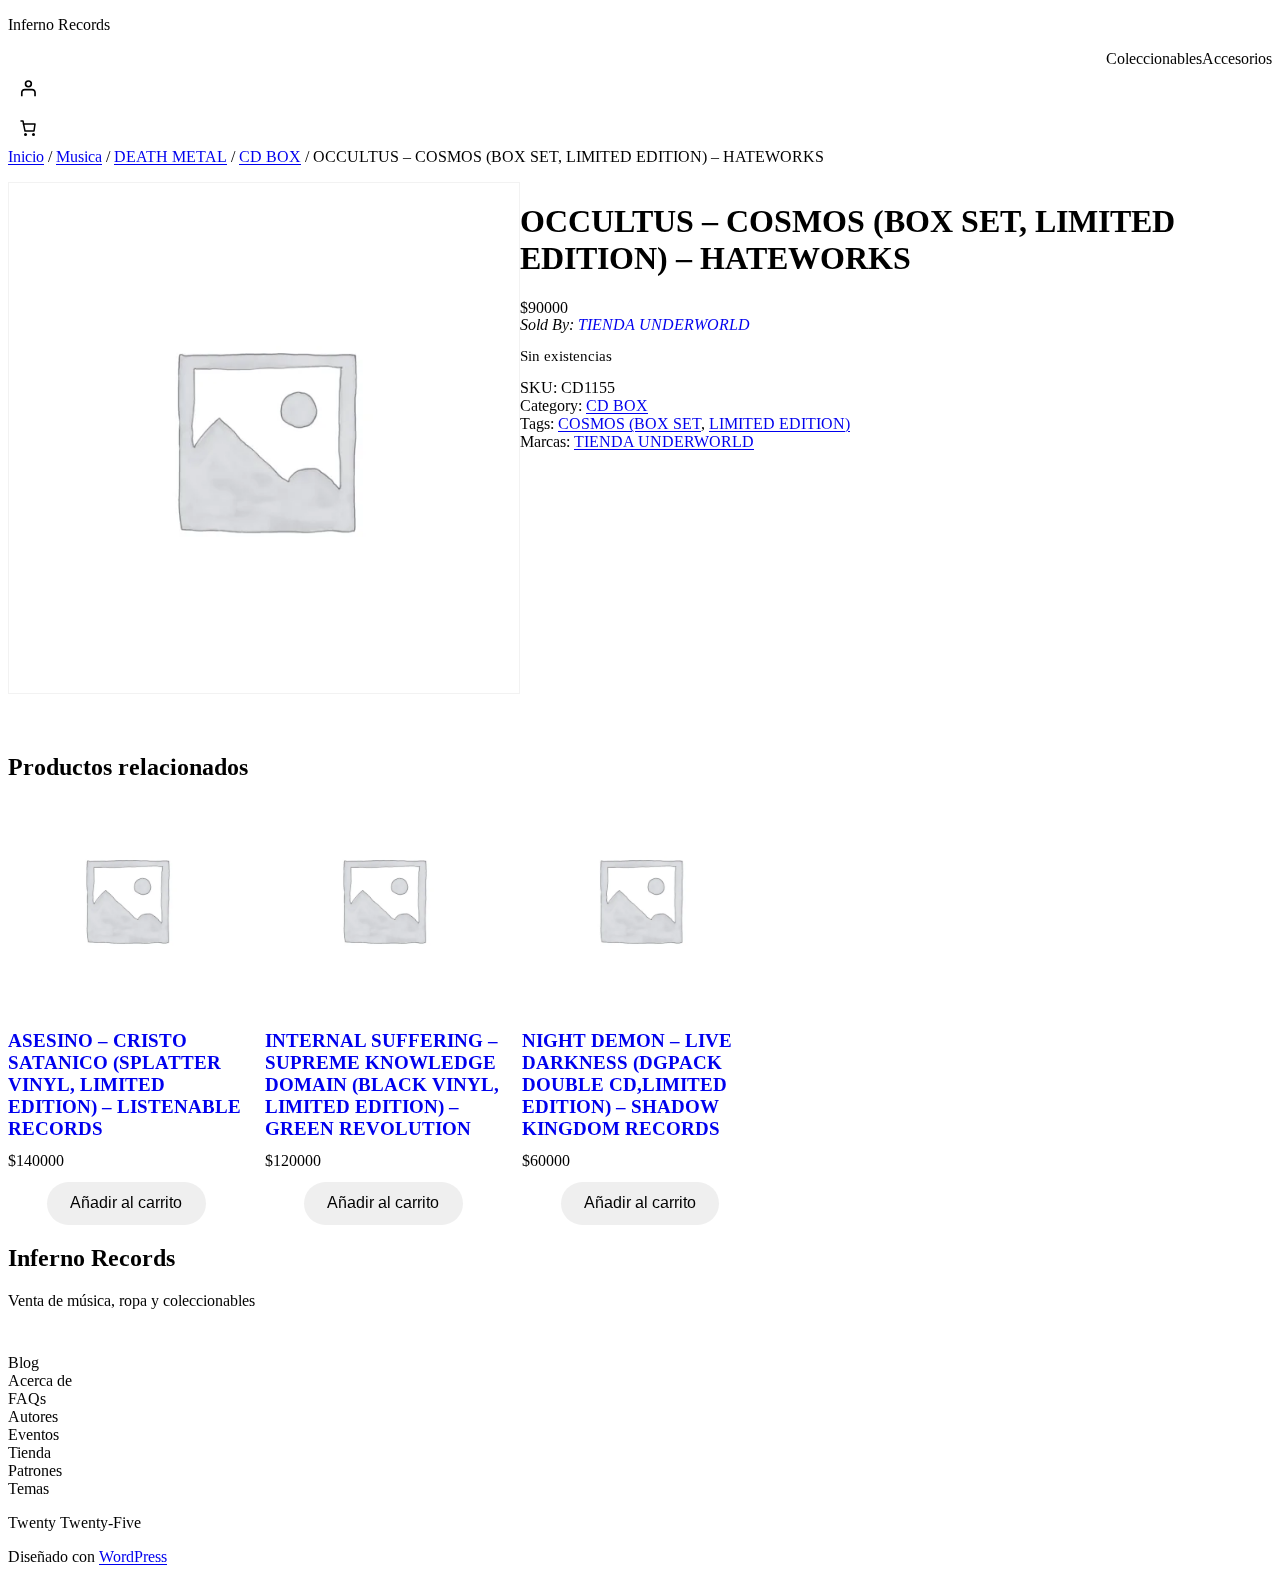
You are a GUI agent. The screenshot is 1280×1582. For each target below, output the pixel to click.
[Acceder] (640, 88)
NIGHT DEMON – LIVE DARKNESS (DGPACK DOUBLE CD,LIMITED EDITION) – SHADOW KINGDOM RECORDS (627, 1084)
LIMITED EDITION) (779, 423)
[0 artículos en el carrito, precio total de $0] (28, 128)
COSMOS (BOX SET (629, 423)
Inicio (26, 156)
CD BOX (270, 156)
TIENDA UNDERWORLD (664, 324)
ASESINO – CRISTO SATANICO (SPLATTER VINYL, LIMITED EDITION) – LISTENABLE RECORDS (124, 1084)
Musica (79, 156)
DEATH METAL (170, 156)
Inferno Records (59, 24)
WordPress (133, 1556)
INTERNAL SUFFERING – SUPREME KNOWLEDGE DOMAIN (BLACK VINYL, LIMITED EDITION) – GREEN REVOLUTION (382, 1084)
